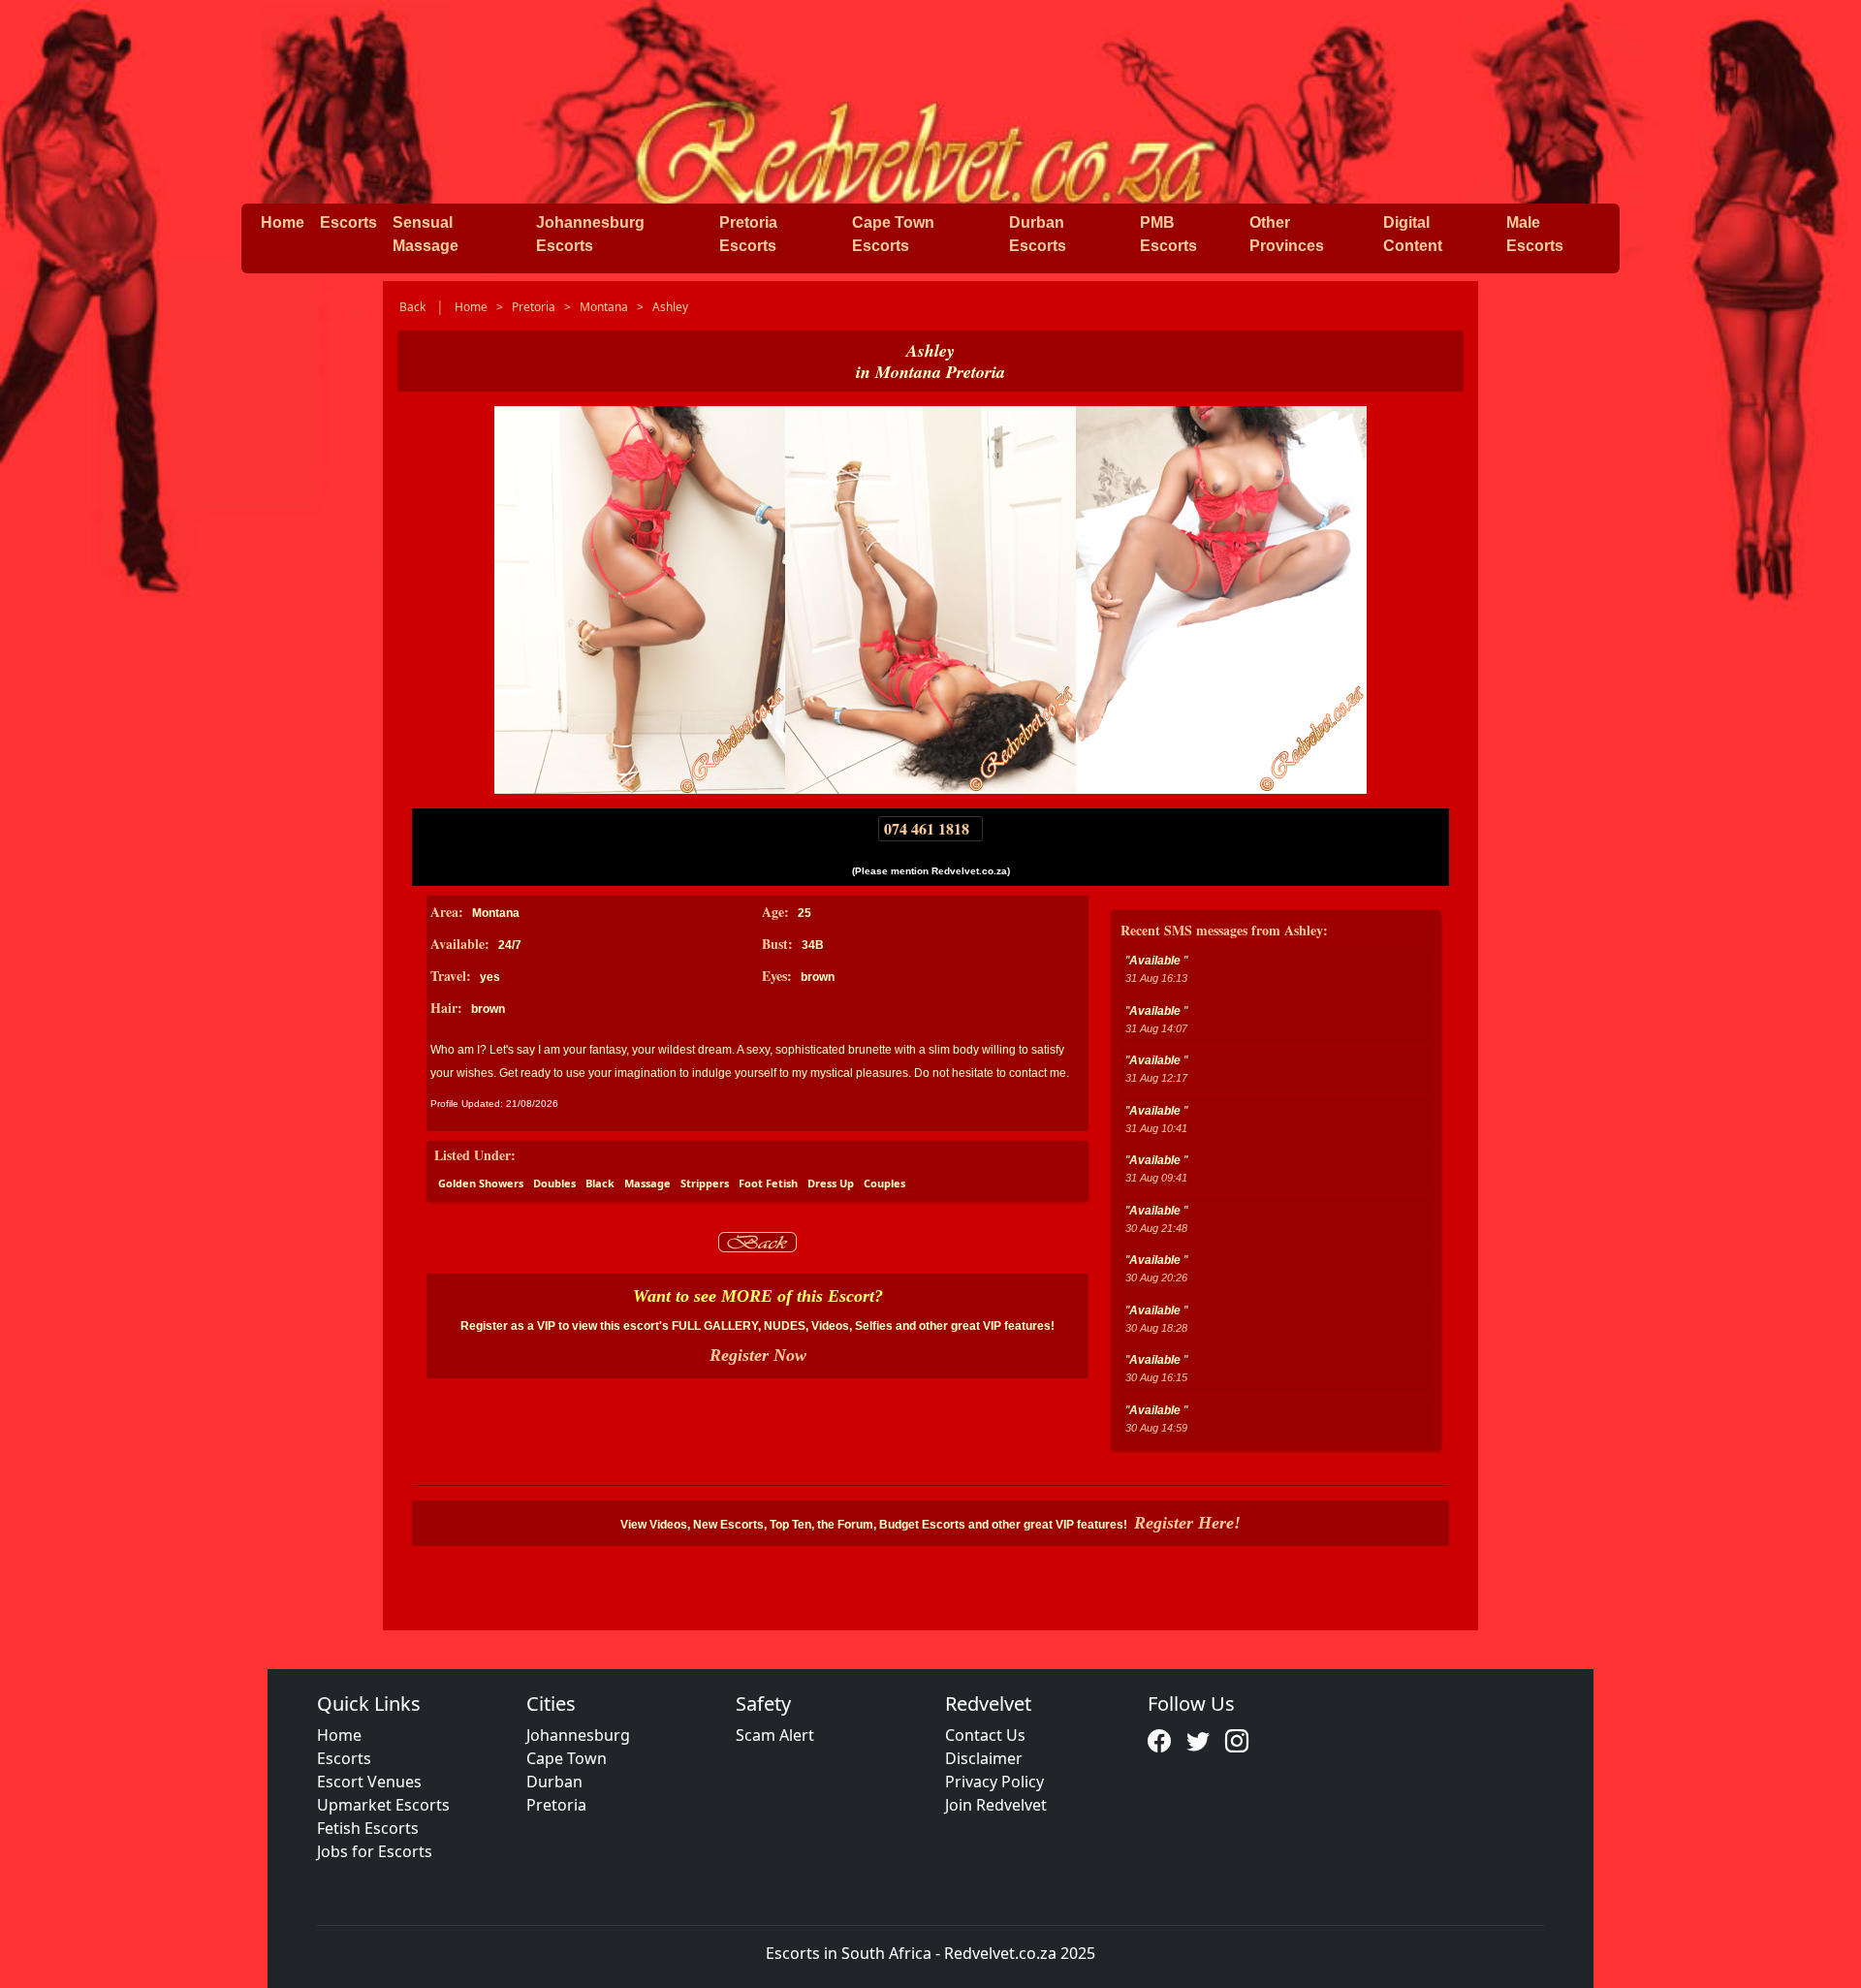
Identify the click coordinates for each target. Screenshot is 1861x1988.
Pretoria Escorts (748, 234)
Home (283, 222)
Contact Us (985, 1735)
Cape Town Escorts (893, 234)
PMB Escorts (1168, 234)
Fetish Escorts (368, 1828)
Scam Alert (775, 1735)
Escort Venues (369, 1782)
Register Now (758, 1355)
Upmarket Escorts (383, 1805)
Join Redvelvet (996, 1805)
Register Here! (1187, 1523)
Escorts (348, 222)
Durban (554, 1782)
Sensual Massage (426, 234)
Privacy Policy (994, 1782)
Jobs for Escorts (375, 1851)
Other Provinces (1287, 234)
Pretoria (556, 1805)
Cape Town (567, 1758)
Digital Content (1413, 234)
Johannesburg (578, 1735)
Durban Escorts (1038, 234)
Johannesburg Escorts (590, 234)
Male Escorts (1535, 234)
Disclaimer (984, 1758)
